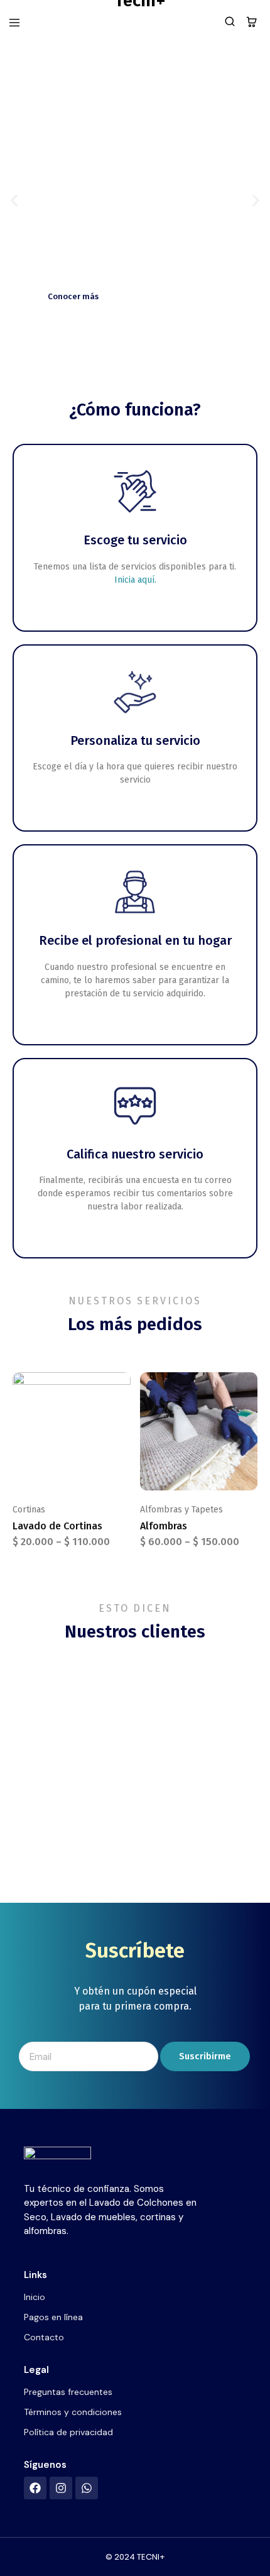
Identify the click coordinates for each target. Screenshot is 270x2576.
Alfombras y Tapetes (181, 1510)
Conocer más (73, 296)
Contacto (44, 2337)
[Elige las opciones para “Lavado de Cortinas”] (122, 1387)
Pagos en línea (53, 2317)
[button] (14, 201)
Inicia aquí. (135, 580)
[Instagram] (61, 2488)
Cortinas (29, 1510)
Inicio (35, 2297)
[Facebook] (35, 2488)
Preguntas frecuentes (68, 2392)
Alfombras (164, 1526)
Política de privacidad (68, 2432)
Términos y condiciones (73, 2412)
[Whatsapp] (87, 2488)
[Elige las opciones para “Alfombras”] (249, 1387)
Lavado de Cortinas (57, 1526)
